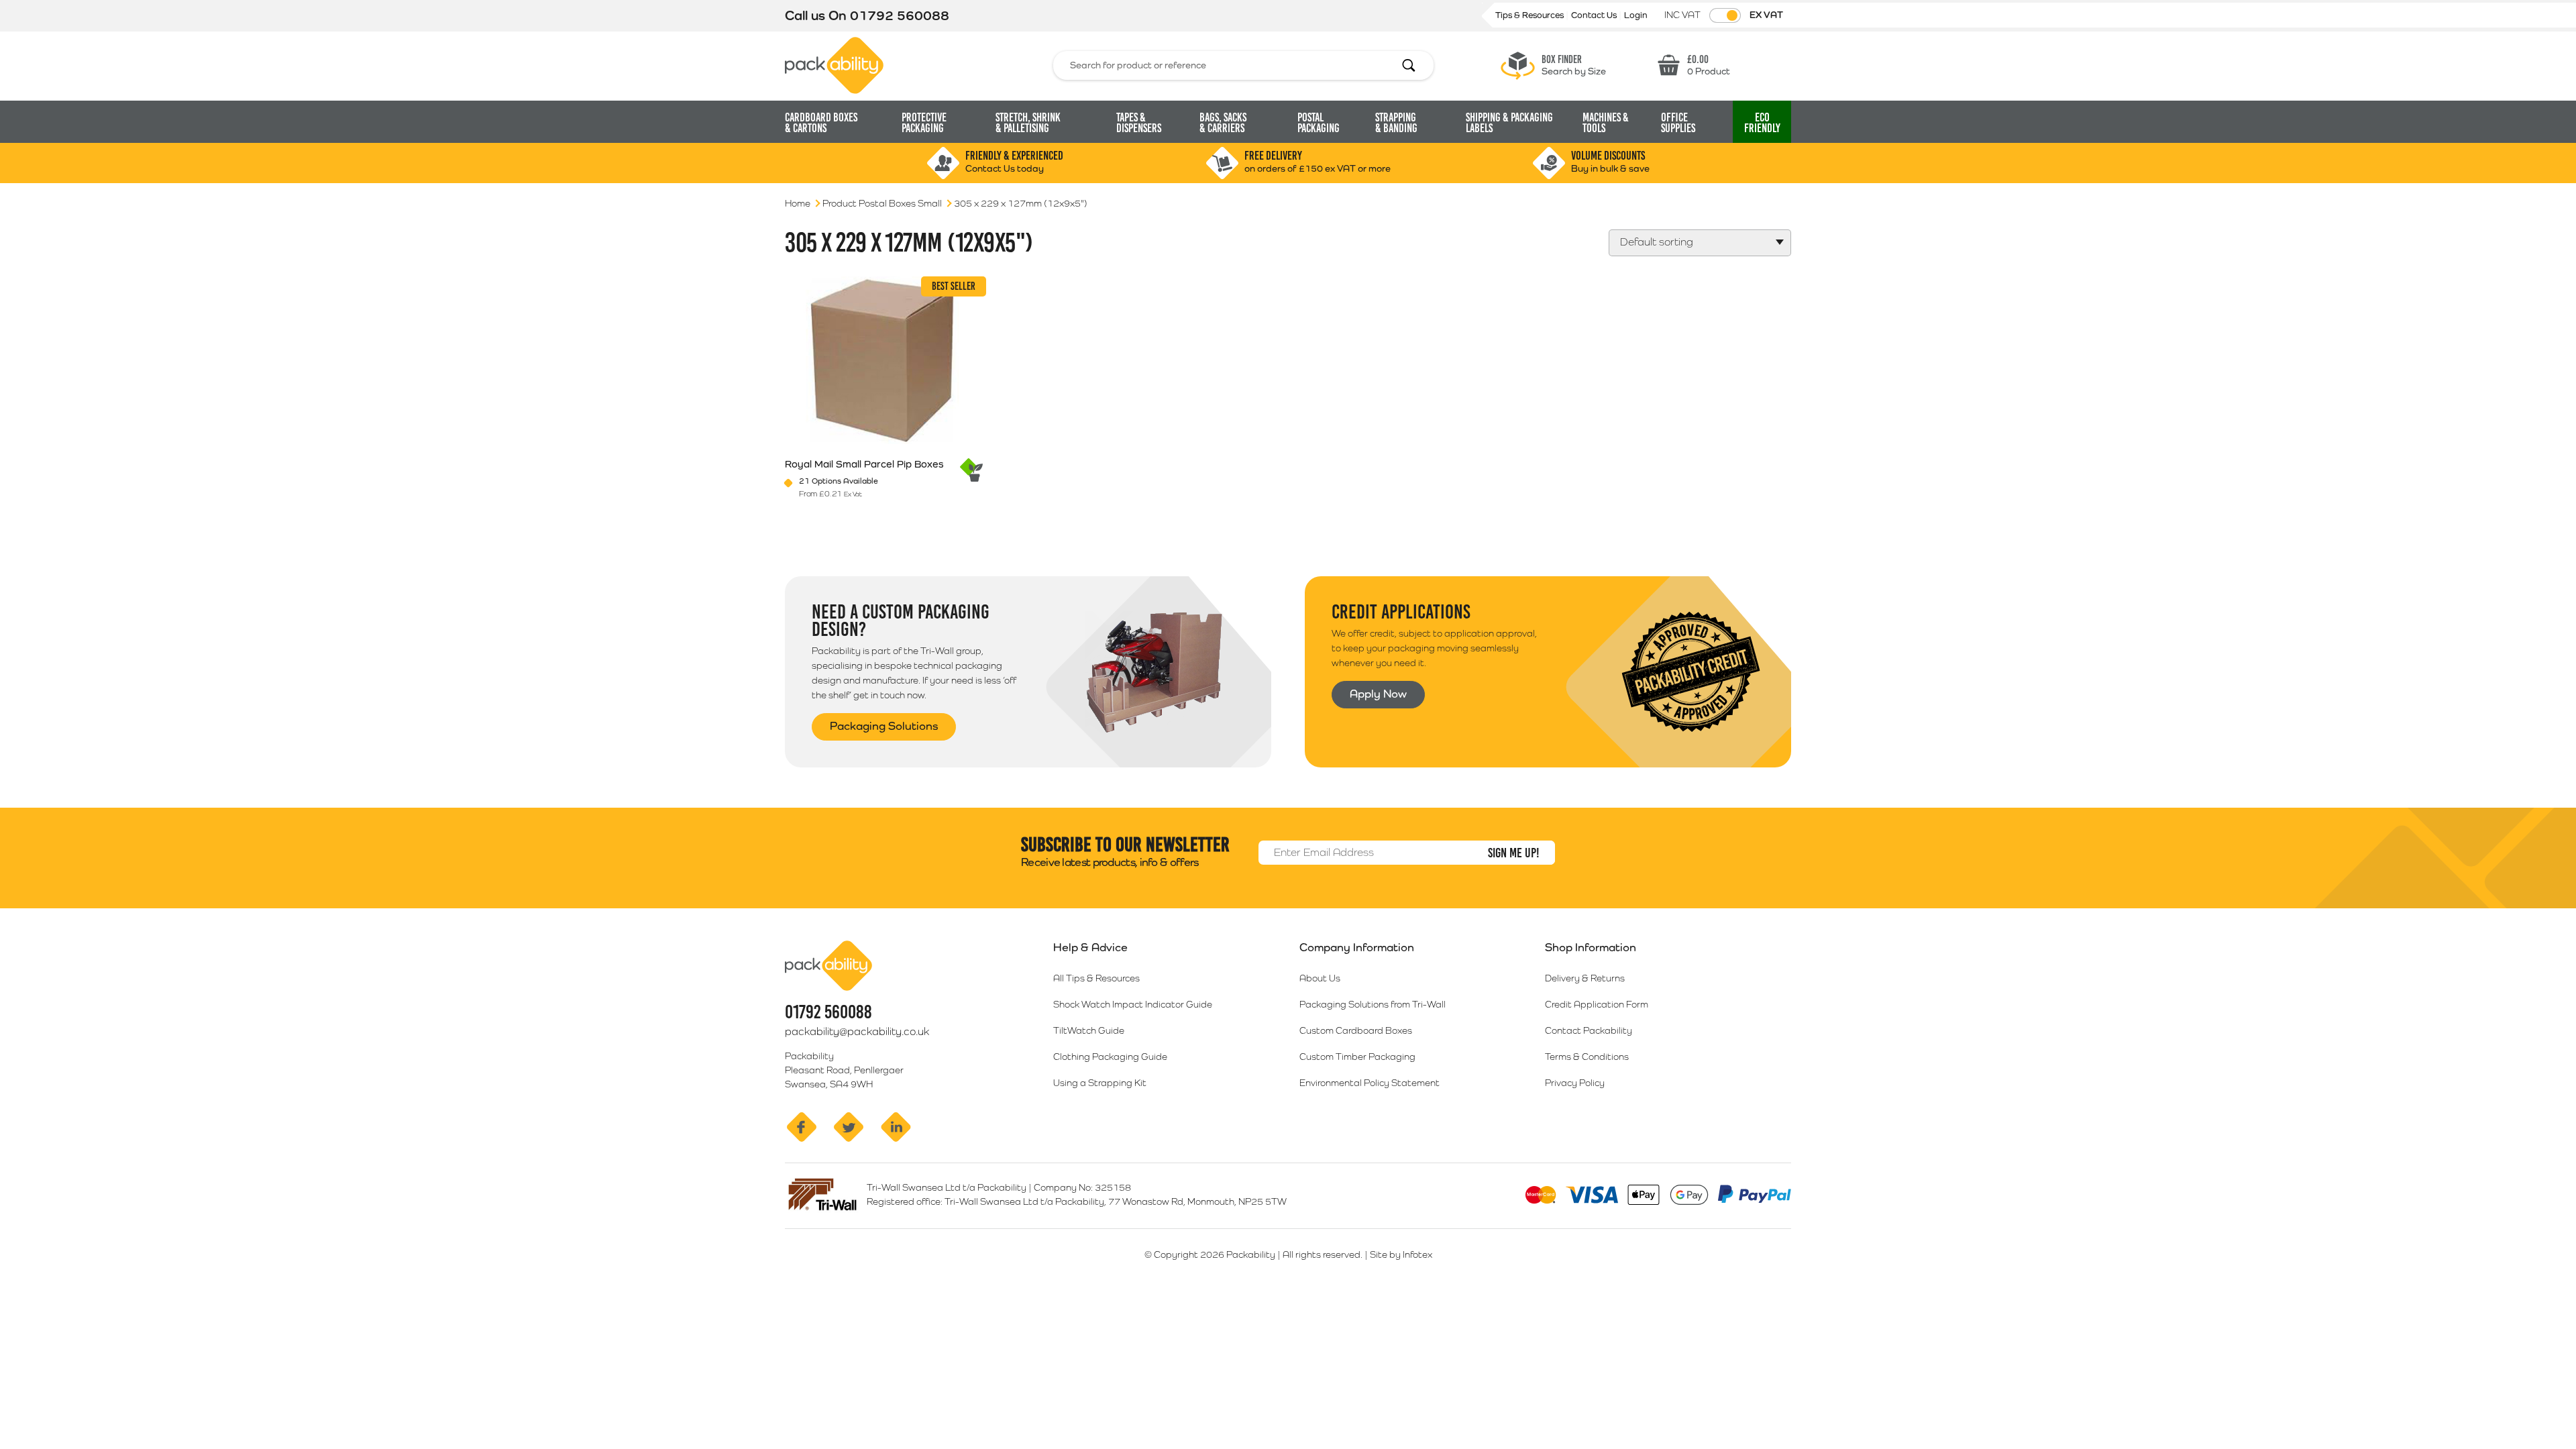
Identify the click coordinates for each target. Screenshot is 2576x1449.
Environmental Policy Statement (1370, 1083)
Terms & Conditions (1587, 1057)
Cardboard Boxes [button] (821, 123)
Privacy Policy (1575, 1083)
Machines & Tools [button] (1606, 123)
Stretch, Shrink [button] (1028, 123)
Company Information (1357, 947)
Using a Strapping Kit (1100, 1083)
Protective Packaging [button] (924, 123)
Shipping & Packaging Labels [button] (1509, 123)
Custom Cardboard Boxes (1356, 1030)
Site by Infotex (1401, 1254)
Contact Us (1595, 15)
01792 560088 (900, 15)
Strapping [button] (1396, 123)
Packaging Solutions (884, 726)
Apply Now (1378, 694)
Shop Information (1591, 947)
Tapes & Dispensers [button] (1139, 123)
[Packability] (834, 64)
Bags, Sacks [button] (1223, 123)
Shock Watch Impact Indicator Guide (1133, 1004)
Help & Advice (1090, 947)
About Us (1320, 978)
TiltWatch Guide (1089, 1030)
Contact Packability (1589, 1030)
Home (798, 203)
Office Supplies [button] (1678, 123)
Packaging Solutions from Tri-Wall (1373, 1004)
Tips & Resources (1531, 15)
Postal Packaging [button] (1319, 123)
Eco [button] (1762, 123)
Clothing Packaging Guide (1110, 1057)
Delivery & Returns (1585, 978)
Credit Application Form (1597, 1004)
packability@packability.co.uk (857, 1031)
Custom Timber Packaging (1357, 1057)
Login (1636, 15)
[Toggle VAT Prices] (1725, 15)
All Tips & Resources (1096, 978)
